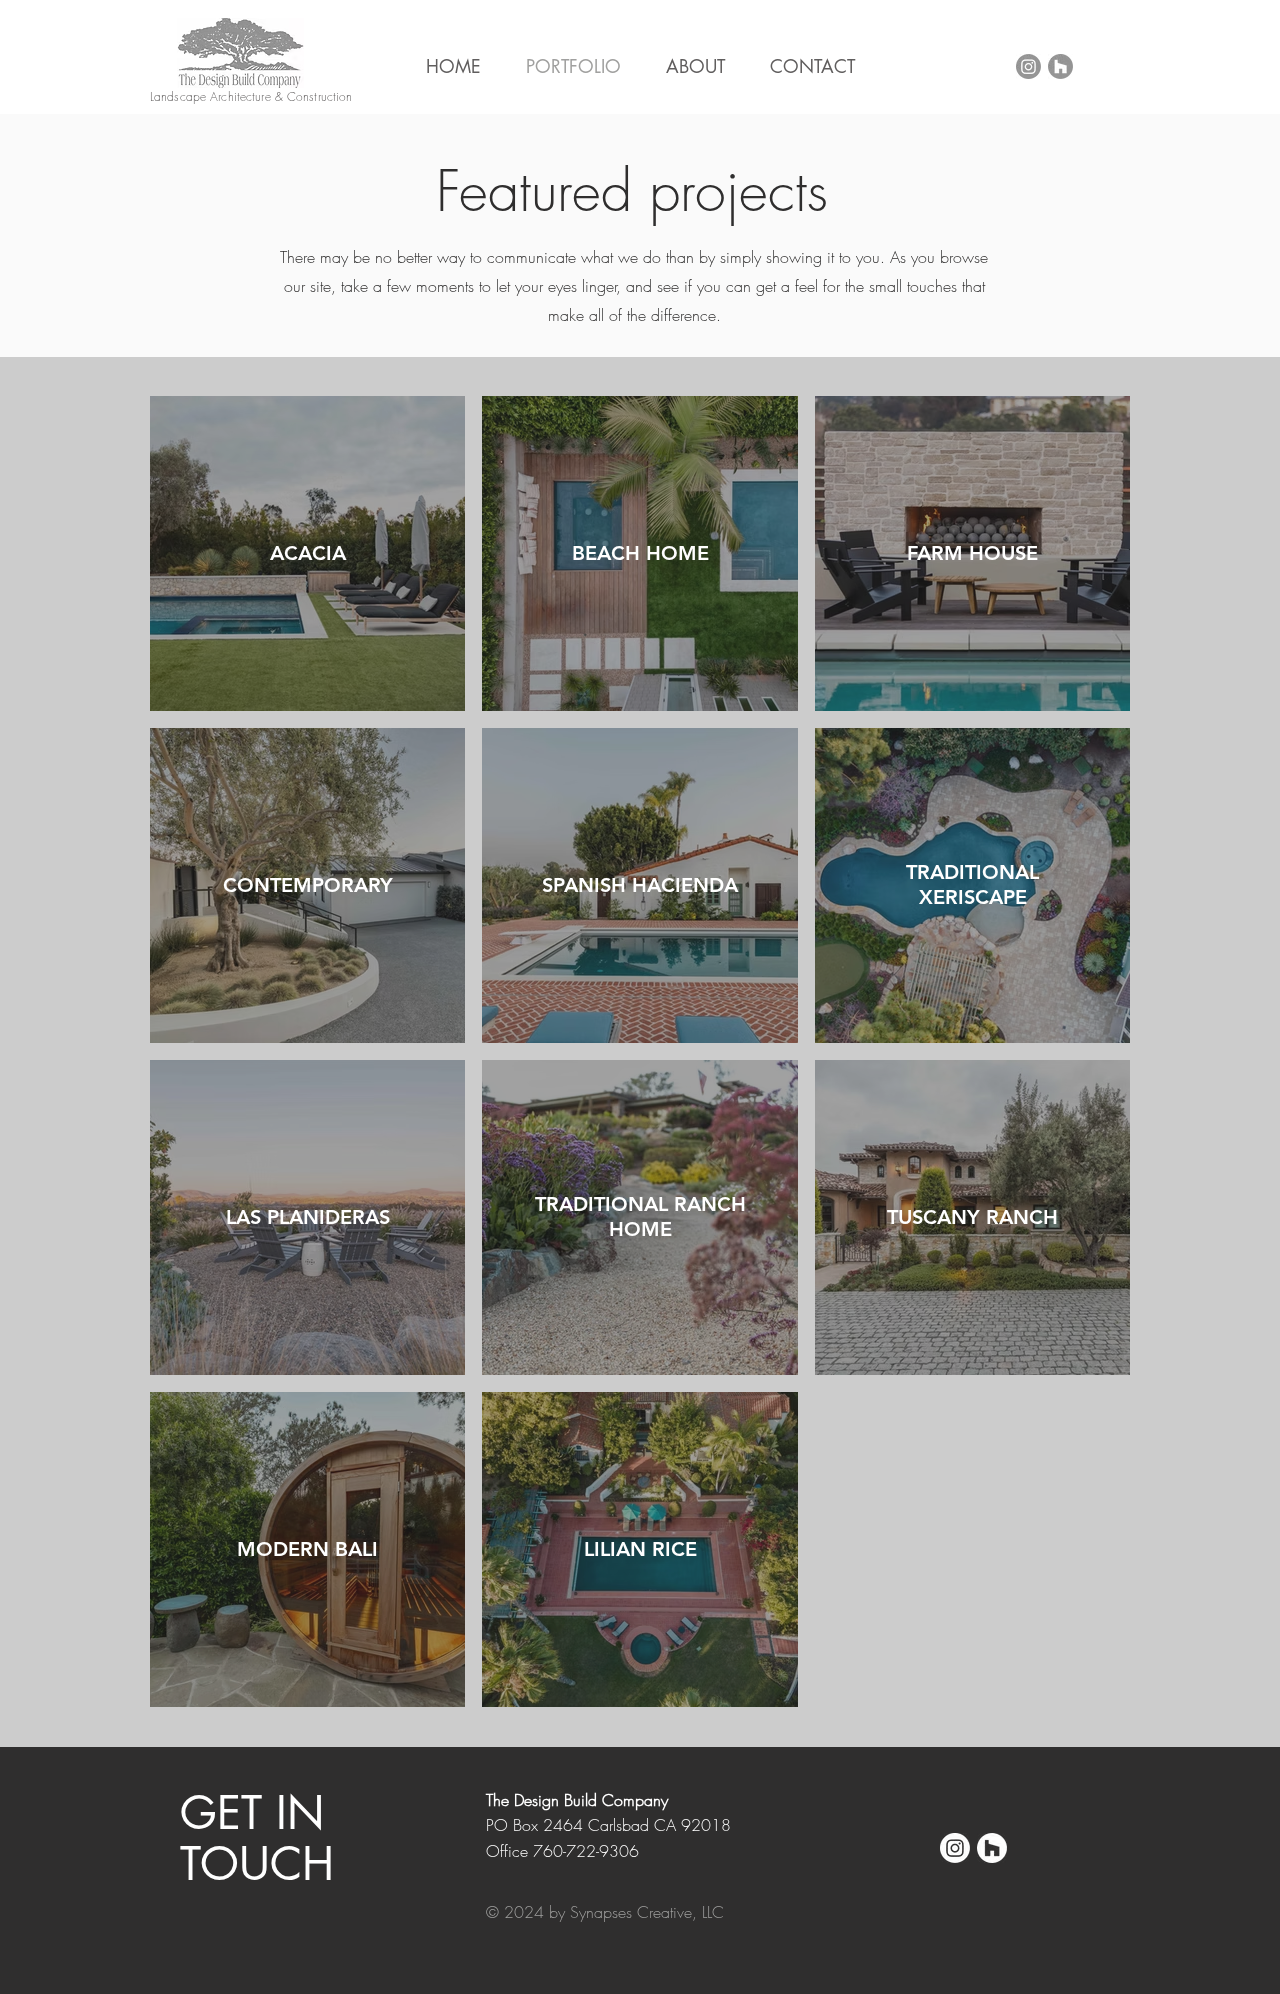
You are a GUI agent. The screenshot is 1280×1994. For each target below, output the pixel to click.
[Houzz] (1060, 66)
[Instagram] (1028, 66)
